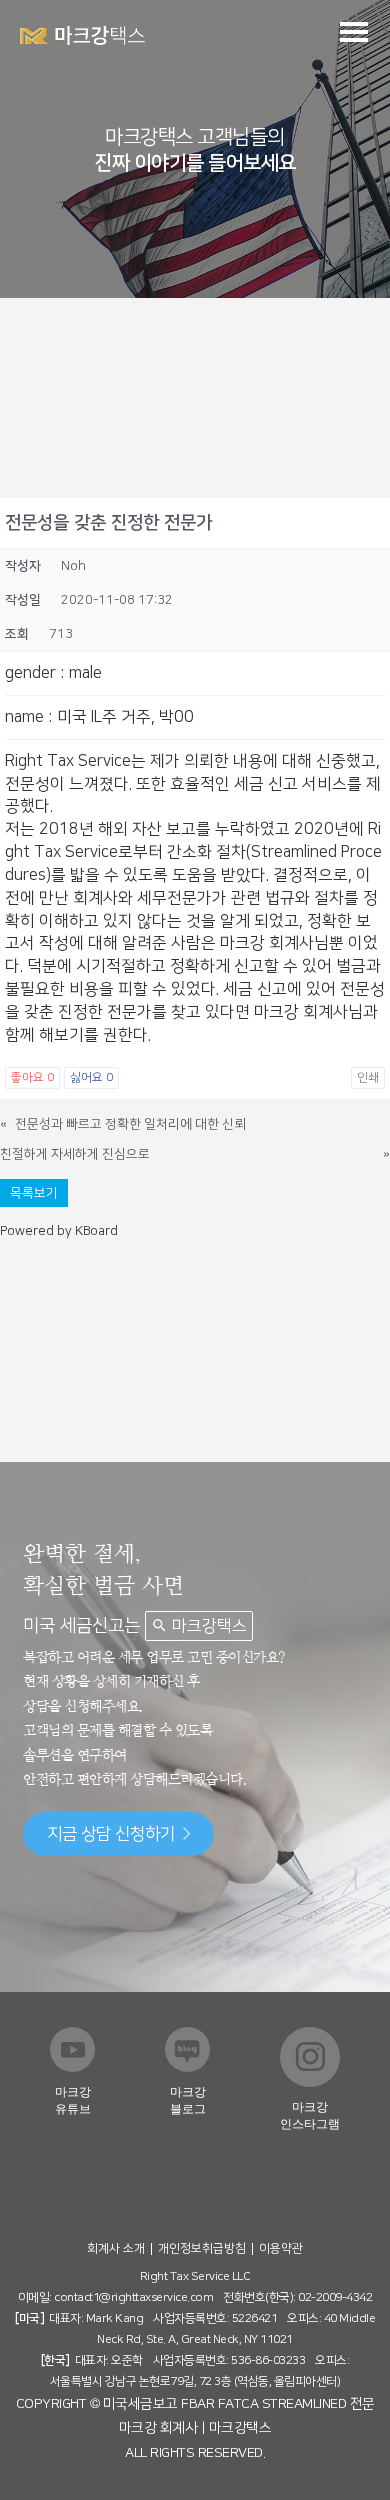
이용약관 (281, 2248)
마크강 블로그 (188, 2100)
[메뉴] (354, 31)
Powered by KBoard (59, 1231)
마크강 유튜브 (73, 2100)
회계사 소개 (116, 2248)
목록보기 (34, 1193)
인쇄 (368, 1077)
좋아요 (32, 1077)
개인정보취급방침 (202, 2248)
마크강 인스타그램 (310, 2115)
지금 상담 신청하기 (111, 1834)
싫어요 (91, 1077)
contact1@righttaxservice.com (133, 2297)
